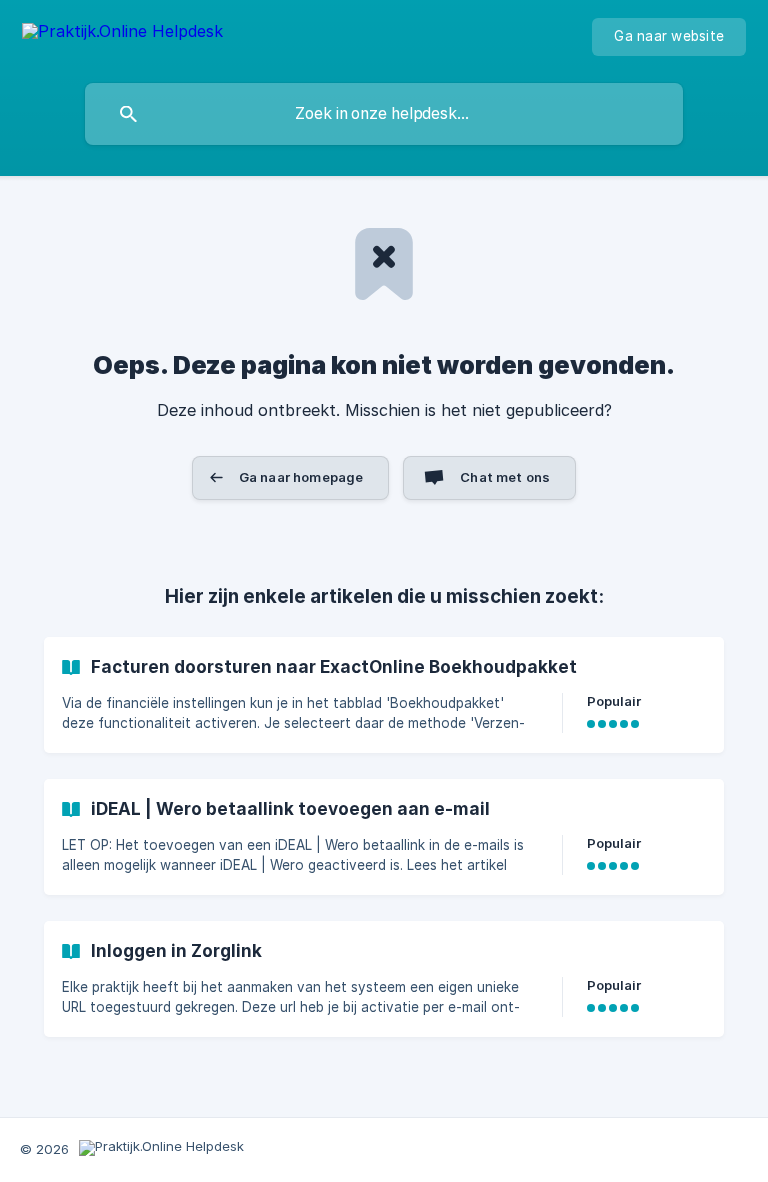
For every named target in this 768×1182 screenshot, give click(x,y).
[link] (384, 695)
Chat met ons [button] (505, 477)
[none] (122, 34)
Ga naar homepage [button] (301, 477)
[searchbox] (384, 114)
